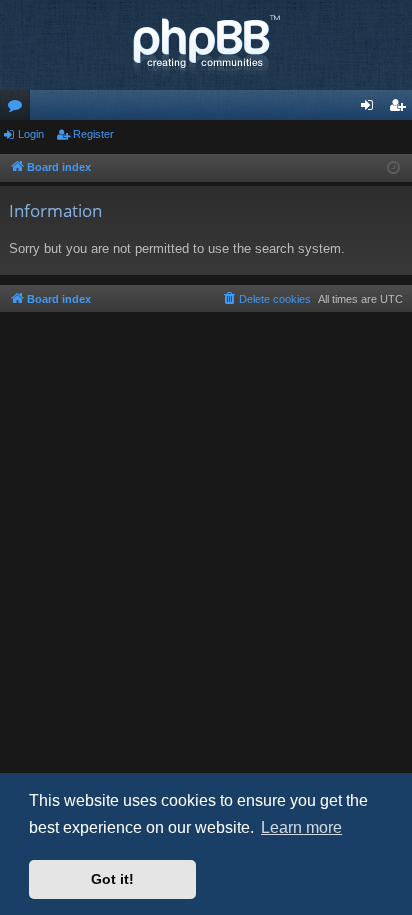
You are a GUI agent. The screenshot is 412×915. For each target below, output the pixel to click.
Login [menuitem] (371, 109)
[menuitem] (266, 299)
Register (93, 134)
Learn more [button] (301, 827)
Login (31, 134)
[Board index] (206, 45)
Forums (19, 109)
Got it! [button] (112, 879)
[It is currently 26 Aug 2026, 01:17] (393, 168)
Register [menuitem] (401, 109)
